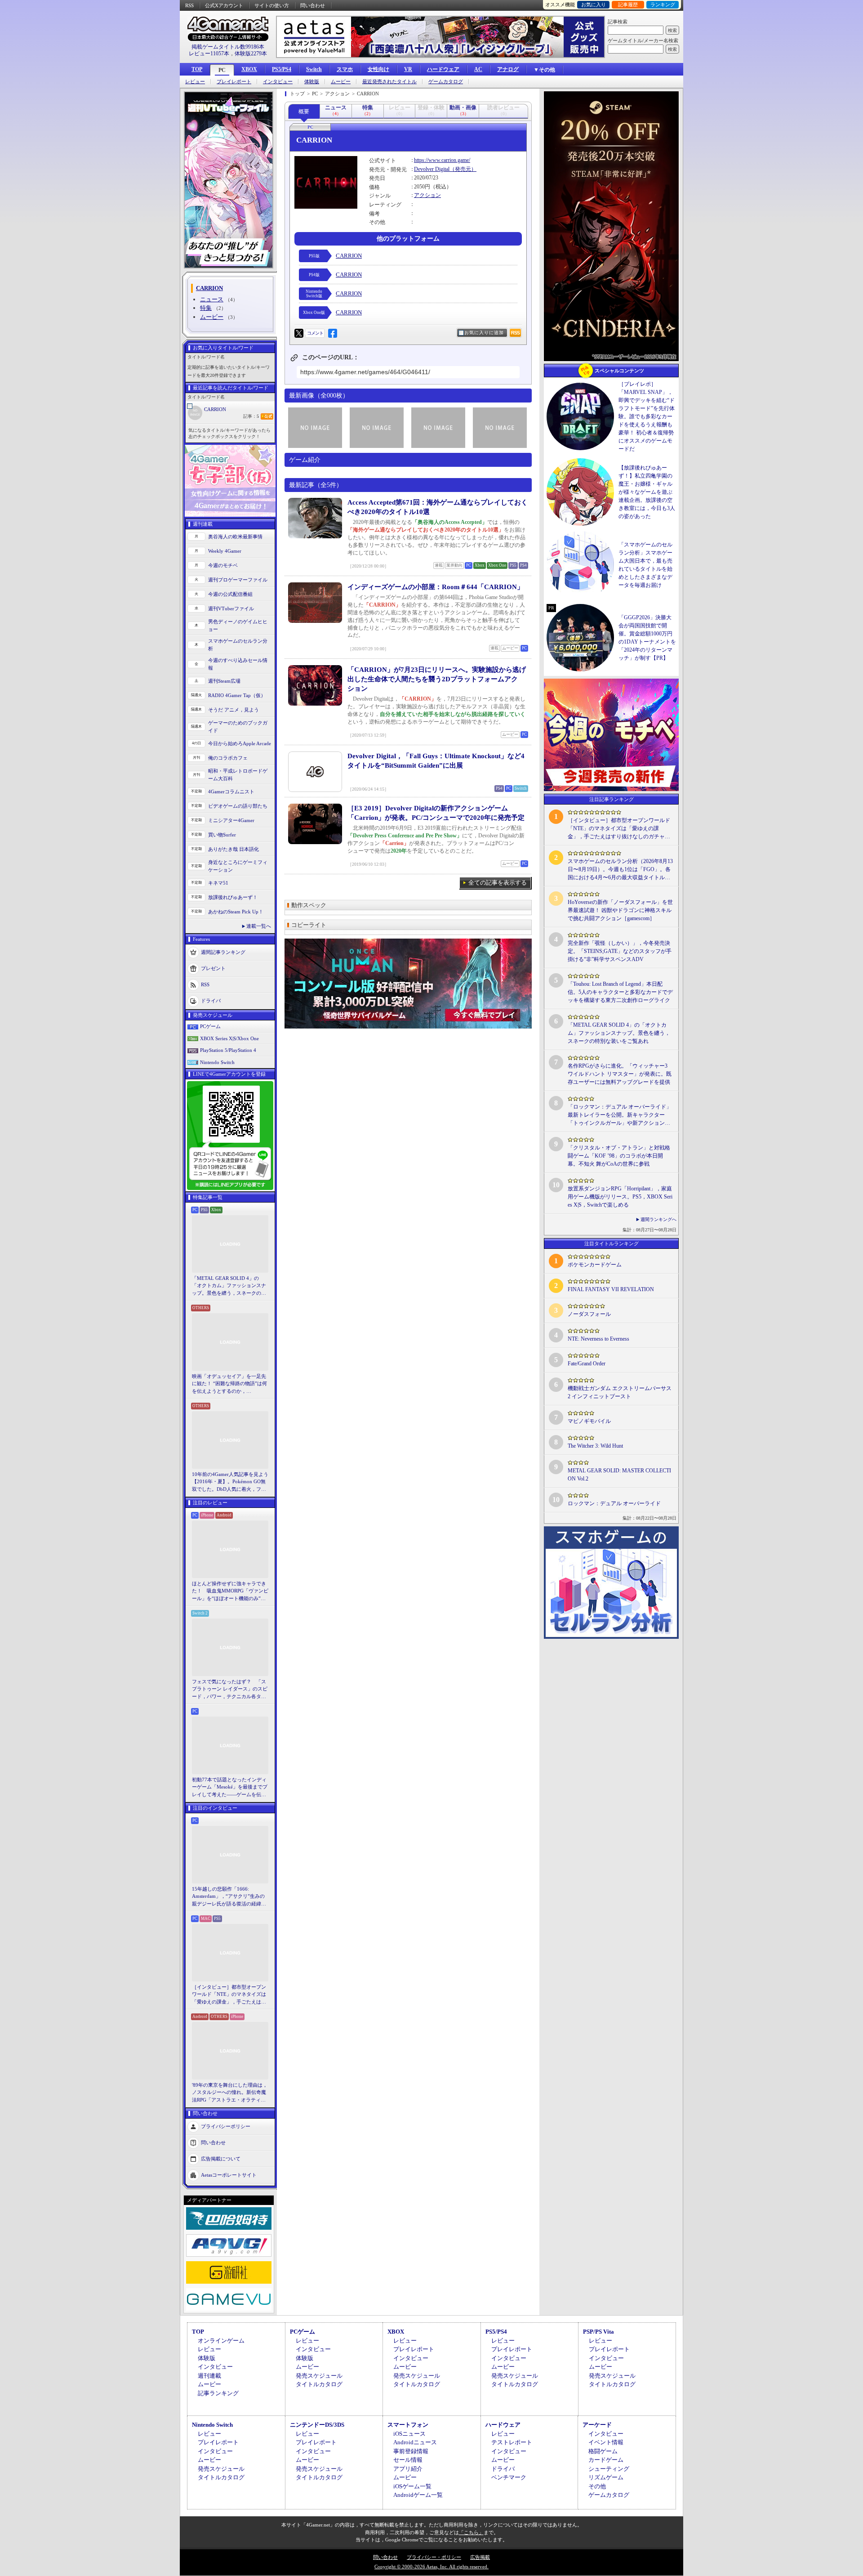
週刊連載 (209, 2376)
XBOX (249, 69)
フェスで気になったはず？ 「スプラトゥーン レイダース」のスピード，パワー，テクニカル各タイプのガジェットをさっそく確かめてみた (230, 1690)
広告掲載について (221, 2159)
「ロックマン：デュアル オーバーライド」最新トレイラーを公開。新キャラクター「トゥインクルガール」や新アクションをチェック (620, 1115)
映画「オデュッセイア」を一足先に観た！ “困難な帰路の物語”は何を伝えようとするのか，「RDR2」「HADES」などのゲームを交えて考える (229, 1384)
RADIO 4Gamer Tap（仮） (237, 695)
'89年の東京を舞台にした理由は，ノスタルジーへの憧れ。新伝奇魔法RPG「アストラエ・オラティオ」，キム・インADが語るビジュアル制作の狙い (230, 2093)
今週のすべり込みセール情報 (238, 664)
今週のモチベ (223, 565)
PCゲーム (210, 1026)
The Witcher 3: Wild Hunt (595, 1446)
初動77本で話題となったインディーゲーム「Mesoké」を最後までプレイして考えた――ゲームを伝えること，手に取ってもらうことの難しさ (230, 1788)
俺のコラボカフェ (228, 758)
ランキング (663, 4)
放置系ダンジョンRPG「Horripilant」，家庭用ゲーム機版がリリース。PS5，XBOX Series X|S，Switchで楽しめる (620, 1197)
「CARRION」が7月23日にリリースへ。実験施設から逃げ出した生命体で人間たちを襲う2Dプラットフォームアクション (437, 679)
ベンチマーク (509, 2477)
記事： (251, 416)
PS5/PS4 (282, 69)
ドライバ (211, 1001)
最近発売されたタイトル (389, 82)
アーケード (597, 2425)
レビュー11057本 (209, 54)
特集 (206, 308)
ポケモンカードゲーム (595, 1265)
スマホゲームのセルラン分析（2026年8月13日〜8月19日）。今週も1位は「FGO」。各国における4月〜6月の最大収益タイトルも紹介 (620, 870)
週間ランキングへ (658, 1219)
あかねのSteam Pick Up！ (236, 912)
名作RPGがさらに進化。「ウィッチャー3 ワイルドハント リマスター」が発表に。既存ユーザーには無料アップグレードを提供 (620, 1074)
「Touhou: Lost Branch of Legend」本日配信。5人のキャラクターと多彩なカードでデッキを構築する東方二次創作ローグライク (620, 992)
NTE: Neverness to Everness (598, 1339)
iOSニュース (409, 2434)
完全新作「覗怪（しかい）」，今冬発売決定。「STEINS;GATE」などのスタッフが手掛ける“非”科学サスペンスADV (620, 951)
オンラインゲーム (221, 2341)
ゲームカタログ (446, 82)
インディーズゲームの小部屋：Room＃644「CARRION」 (436, 587)
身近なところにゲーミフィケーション (238, 866)
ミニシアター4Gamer (231, 820)
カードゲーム (606, 2460)
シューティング (609, 2469)
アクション (427, 195)
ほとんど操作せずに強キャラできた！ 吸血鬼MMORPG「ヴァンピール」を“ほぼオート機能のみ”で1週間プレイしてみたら (230, 1592)
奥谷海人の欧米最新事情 (235, 537)
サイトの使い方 (272, 5)
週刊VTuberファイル (231, 608)
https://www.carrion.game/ (442, 160)
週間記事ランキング (223, 952)
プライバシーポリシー (226, 2126)
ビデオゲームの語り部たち (238, 806)
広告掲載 (480, 2557)
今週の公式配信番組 (230, 594)
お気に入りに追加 (484, 333)
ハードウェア (443, 69)
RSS (189, 5)
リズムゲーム (606, 2477)
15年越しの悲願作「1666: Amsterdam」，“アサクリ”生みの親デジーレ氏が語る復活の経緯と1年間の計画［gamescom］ (229, 1897)
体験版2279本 (251, 54)
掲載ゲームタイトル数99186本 (228, 47)
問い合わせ (313, 5)
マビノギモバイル (589, 1421)
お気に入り (594, 4)
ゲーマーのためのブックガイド (238, 727)
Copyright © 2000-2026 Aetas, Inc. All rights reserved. (431, 2567)
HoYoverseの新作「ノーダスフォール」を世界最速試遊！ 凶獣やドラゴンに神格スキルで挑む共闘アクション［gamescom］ (620, 910)
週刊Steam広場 (224, 681)
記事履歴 (628, 4)
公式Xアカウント (224, 5)
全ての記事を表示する (498, 883)
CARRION (215, 409)
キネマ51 (218, 883)
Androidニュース (415, 2442)
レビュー (195, 82)
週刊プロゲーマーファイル (238, 580)
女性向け (378, 69)
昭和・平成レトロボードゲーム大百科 (238, 775)
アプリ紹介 (408, 2469)
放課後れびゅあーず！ (233, 897)
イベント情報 (606, 2442)
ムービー (341, 82)
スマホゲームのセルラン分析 (238, 645)
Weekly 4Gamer (225, 551)
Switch (314, 69)
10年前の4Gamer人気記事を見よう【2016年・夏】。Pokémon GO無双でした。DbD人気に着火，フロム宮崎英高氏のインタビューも (230, 1482)
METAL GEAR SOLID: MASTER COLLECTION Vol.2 (619, 1475)
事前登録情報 (411, 2451)
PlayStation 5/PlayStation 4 (228, 1050)
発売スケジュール (319, 2376)
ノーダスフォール (589, 1314)
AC (478, 69)
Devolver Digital (432, 169)
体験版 (312, 82)
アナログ (508, 69)
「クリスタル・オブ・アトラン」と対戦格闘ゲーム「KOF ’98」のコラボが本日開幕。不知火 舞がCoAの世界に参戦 (619, 1156)
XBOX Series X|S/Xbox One (229, 1038)
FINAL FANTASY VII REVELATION (611, 1289)
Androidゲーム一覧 (418, 2495)
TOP (197, 69)
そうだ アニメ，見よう (234, 710)
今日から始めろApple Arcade (240, 743)
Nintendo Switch (217, 1062)
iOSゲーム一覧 (412, 2486)
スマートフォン (408, 2425)
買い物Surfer (222, 835)
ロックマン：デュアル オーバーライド (614, 1503)
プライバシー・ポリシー (434, 2557)
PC (222, 70)
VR (408, 69)
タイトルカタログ (319, 2384)
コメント (315, 333)
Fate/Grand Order (587, 1364)
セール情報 (408, 2460)
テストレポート (512, 2442)
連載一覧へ (259, 926)
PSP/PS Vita (598, 2332)
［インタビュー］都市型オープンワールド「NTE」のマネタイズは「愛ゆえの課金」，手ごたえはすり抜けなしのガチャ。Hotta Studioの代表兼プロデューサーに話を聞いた (230, 1995)
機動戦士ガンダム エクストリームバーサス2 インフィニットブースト (620, 1392)
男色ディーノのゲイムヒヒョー (238, 625)
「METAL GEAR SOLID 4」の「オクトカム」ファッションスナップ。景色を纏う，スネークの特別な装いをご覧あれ (229, 1286)
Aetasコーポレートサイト (229, 2175)
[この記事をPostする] (299, 333)
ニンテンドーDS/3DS (317, 2425)
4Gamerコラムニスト (231, 792)
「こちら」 (471, 2532)
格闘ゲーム (603, 2451)
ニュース (212, 299)
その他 (597, 2486)
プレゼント (213, 968)
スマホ (345, 69)
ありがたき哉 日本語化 (234, 849)
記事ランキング (218, 2393)
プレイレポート (234, 82)
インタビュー (278, 82)
